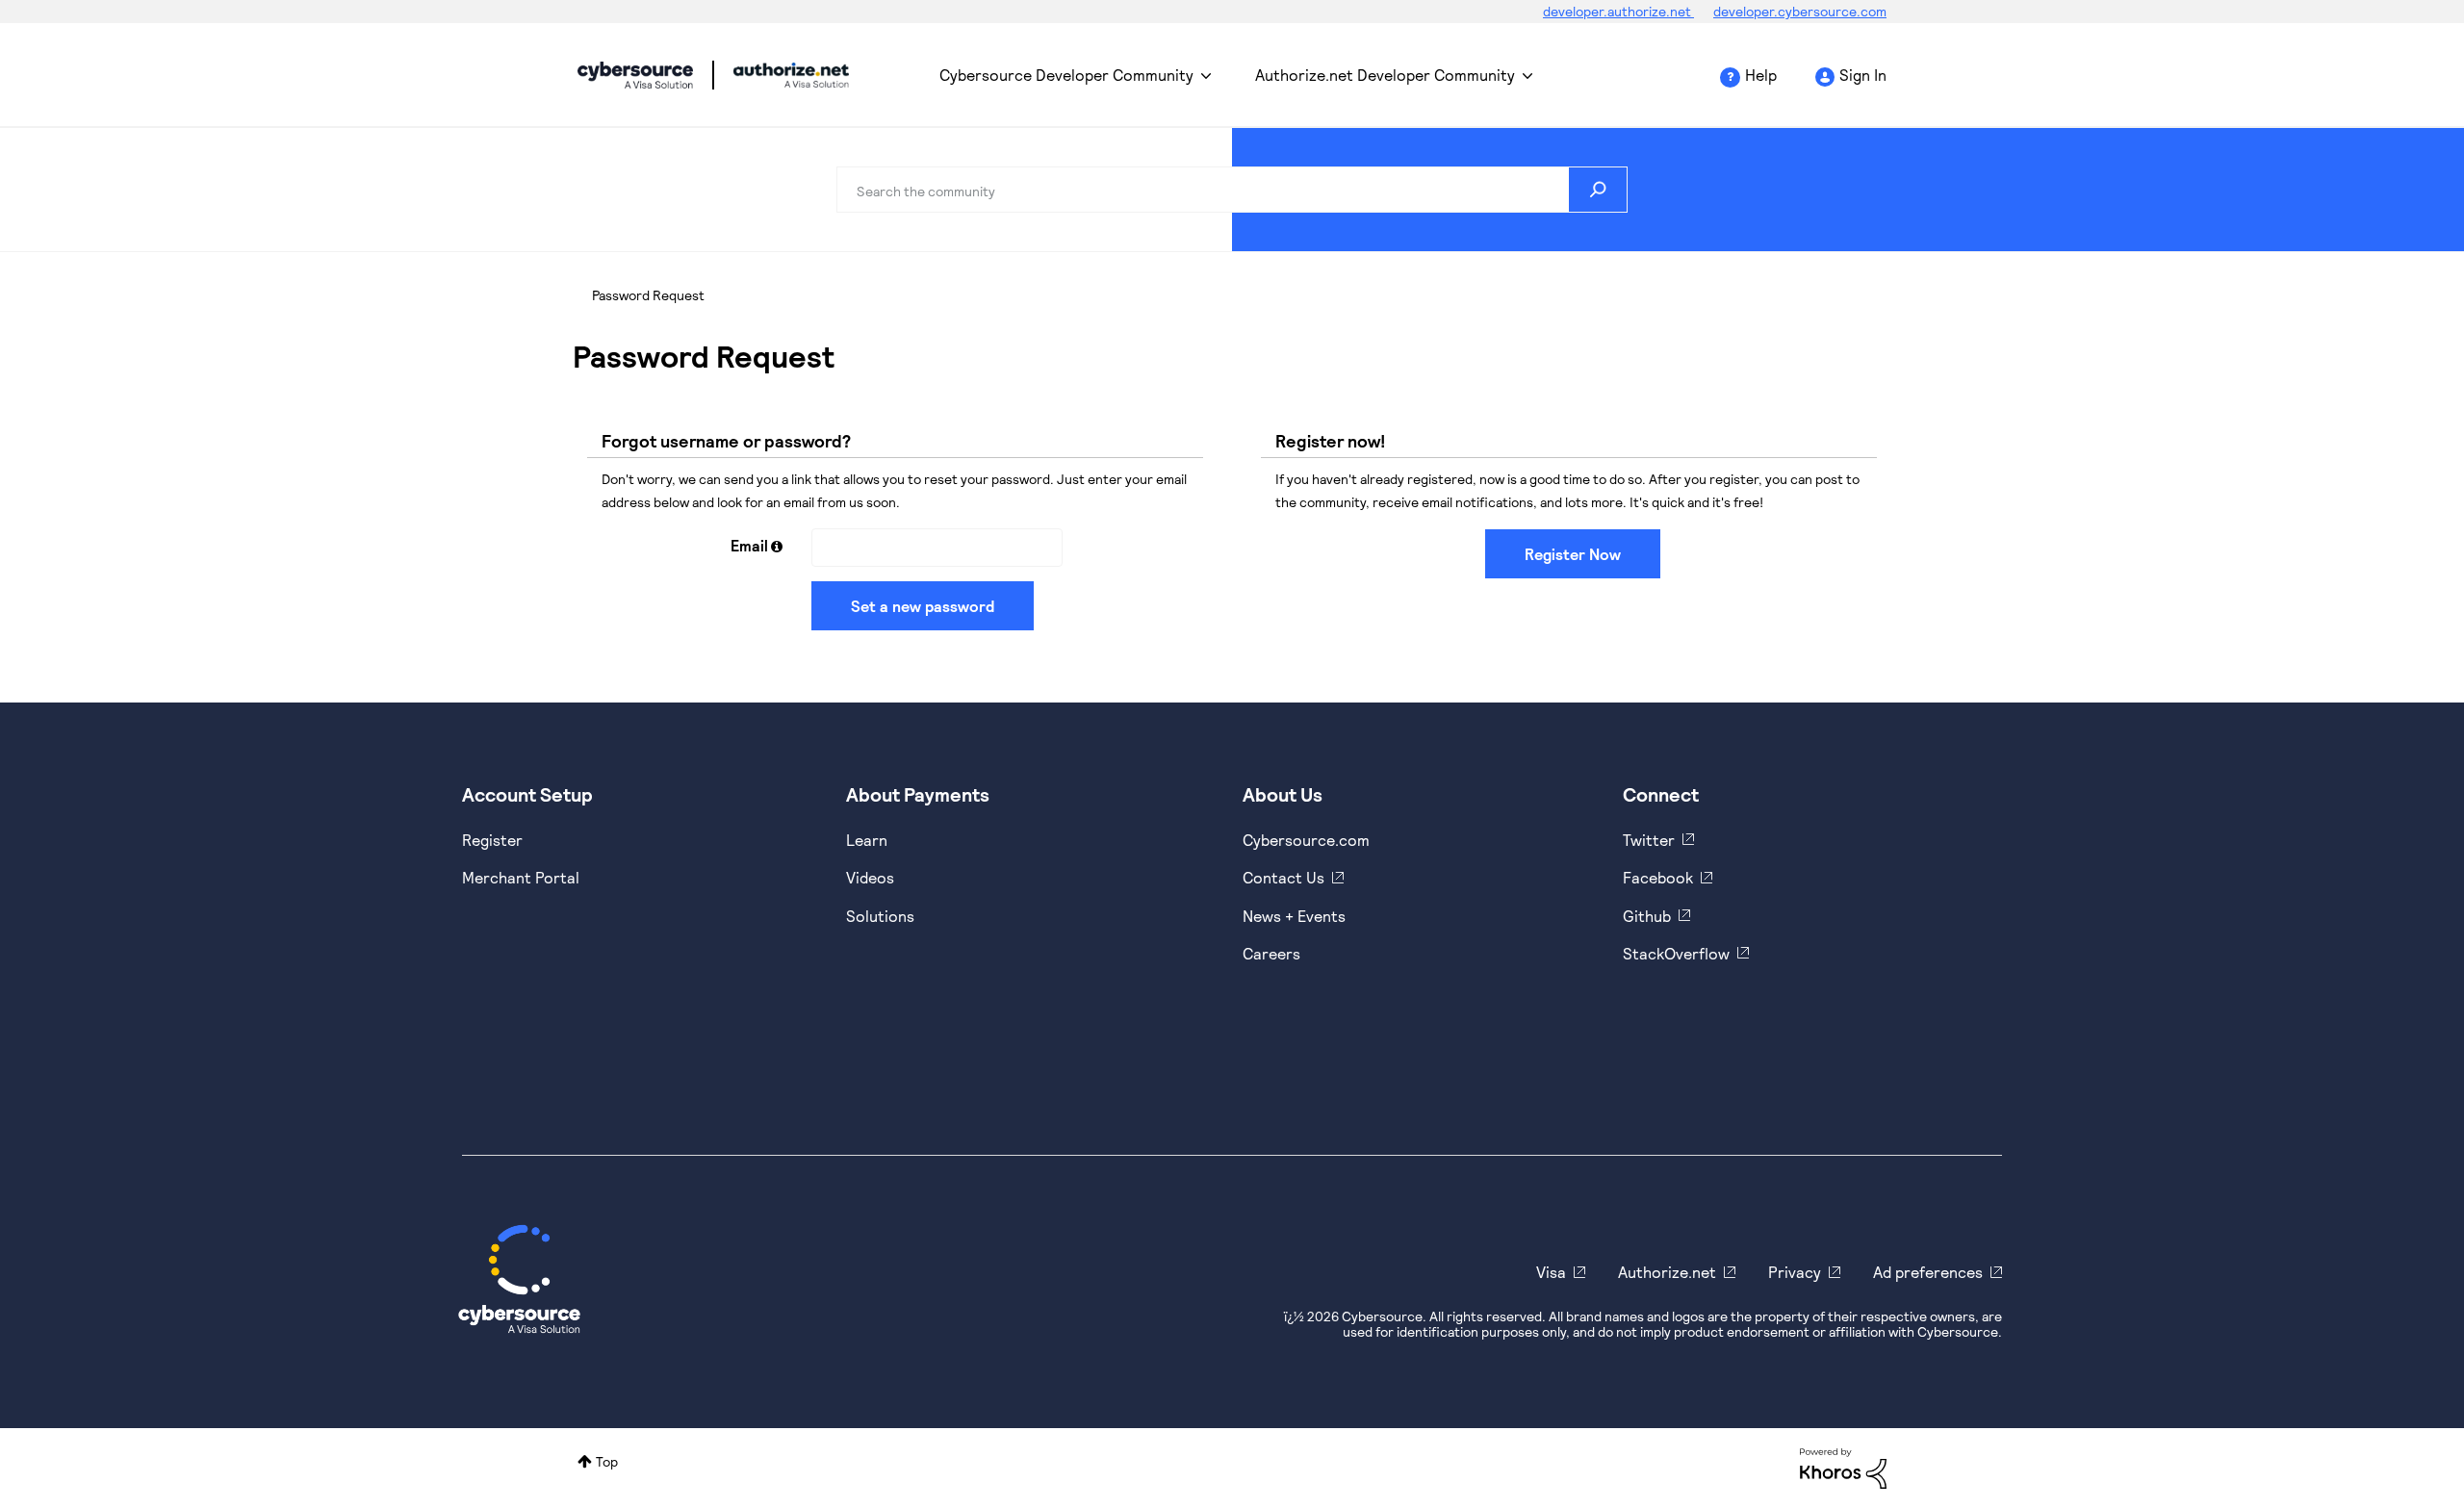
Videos (870, 877)
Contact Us (1283, 877)
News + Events (1294, 916)
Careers (1271, 953)
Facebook (1658, 877)
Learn (867, 840)
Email (749, 545)
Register (492, 840)
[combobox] (1232, 190)
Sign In (1863, 75)
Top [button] (607, 1461)
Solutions (880, 916)
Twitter (1649, 840)
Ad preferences (1928, 1272)
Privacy (1795, 1272)
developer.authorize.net (1618, 11)
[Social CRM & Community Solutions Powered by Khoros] (1843, 1466)
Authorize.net (1667, 1272)
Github (1647, 916)
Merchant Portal (521, 877)
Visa (1551, 1272)
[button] (777, 546)
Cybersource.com (1306, 840)
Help (1761, 75)
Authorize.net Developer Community (1385, 75)
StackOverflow (1676, 953)
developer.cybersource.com (1800, 11)
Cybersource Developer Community (635, 75)
